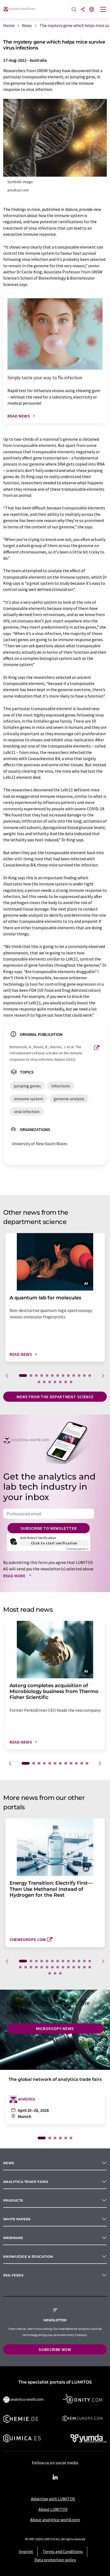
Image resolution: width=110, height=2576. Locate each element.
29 (55, 1973)
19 (66, 1382)
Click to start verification (54, 1543)
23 (68, 1967)
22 (63, 1967)
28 (50, 1973)
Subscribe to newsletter (49, 1528)
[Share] (83, 10)
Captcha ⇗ (77, 1549)
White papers (17, 2219)
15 (44, 1382)
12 (84, 1376)
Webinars (13, 2238)
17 (55, 1382)
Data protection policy (55, 2560)
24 (74, 1967)
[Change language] (92, 10)
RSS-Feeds (13, 2275)
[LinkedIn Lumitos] (55, 2477)
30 (60, 1973)
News (9, 2163)
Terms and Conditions (63, 2551)
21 (58, 1967)
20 (71, 1382)
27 (90, 1967)
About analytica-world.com (55, 2520)
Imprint (26, 2551)
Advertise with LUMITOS (53, 2499)
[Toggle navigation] (103, 10)
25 (79, 1967)
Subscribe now (55, 2349)
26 (84, 1967)
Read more (15, 1576)
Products (13, 2200)
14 (39, 1382)
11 (79, 1376)
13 (90, 1376)
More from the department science (55, 1397)
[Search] (74, 10)
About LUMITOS (53, 2509)
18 (60, 1382)
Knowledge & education (28, 2257)
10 (74, 1376)
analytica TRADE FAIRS (26, 2182)
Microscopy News (55, 2028)
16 (50, 1382)
